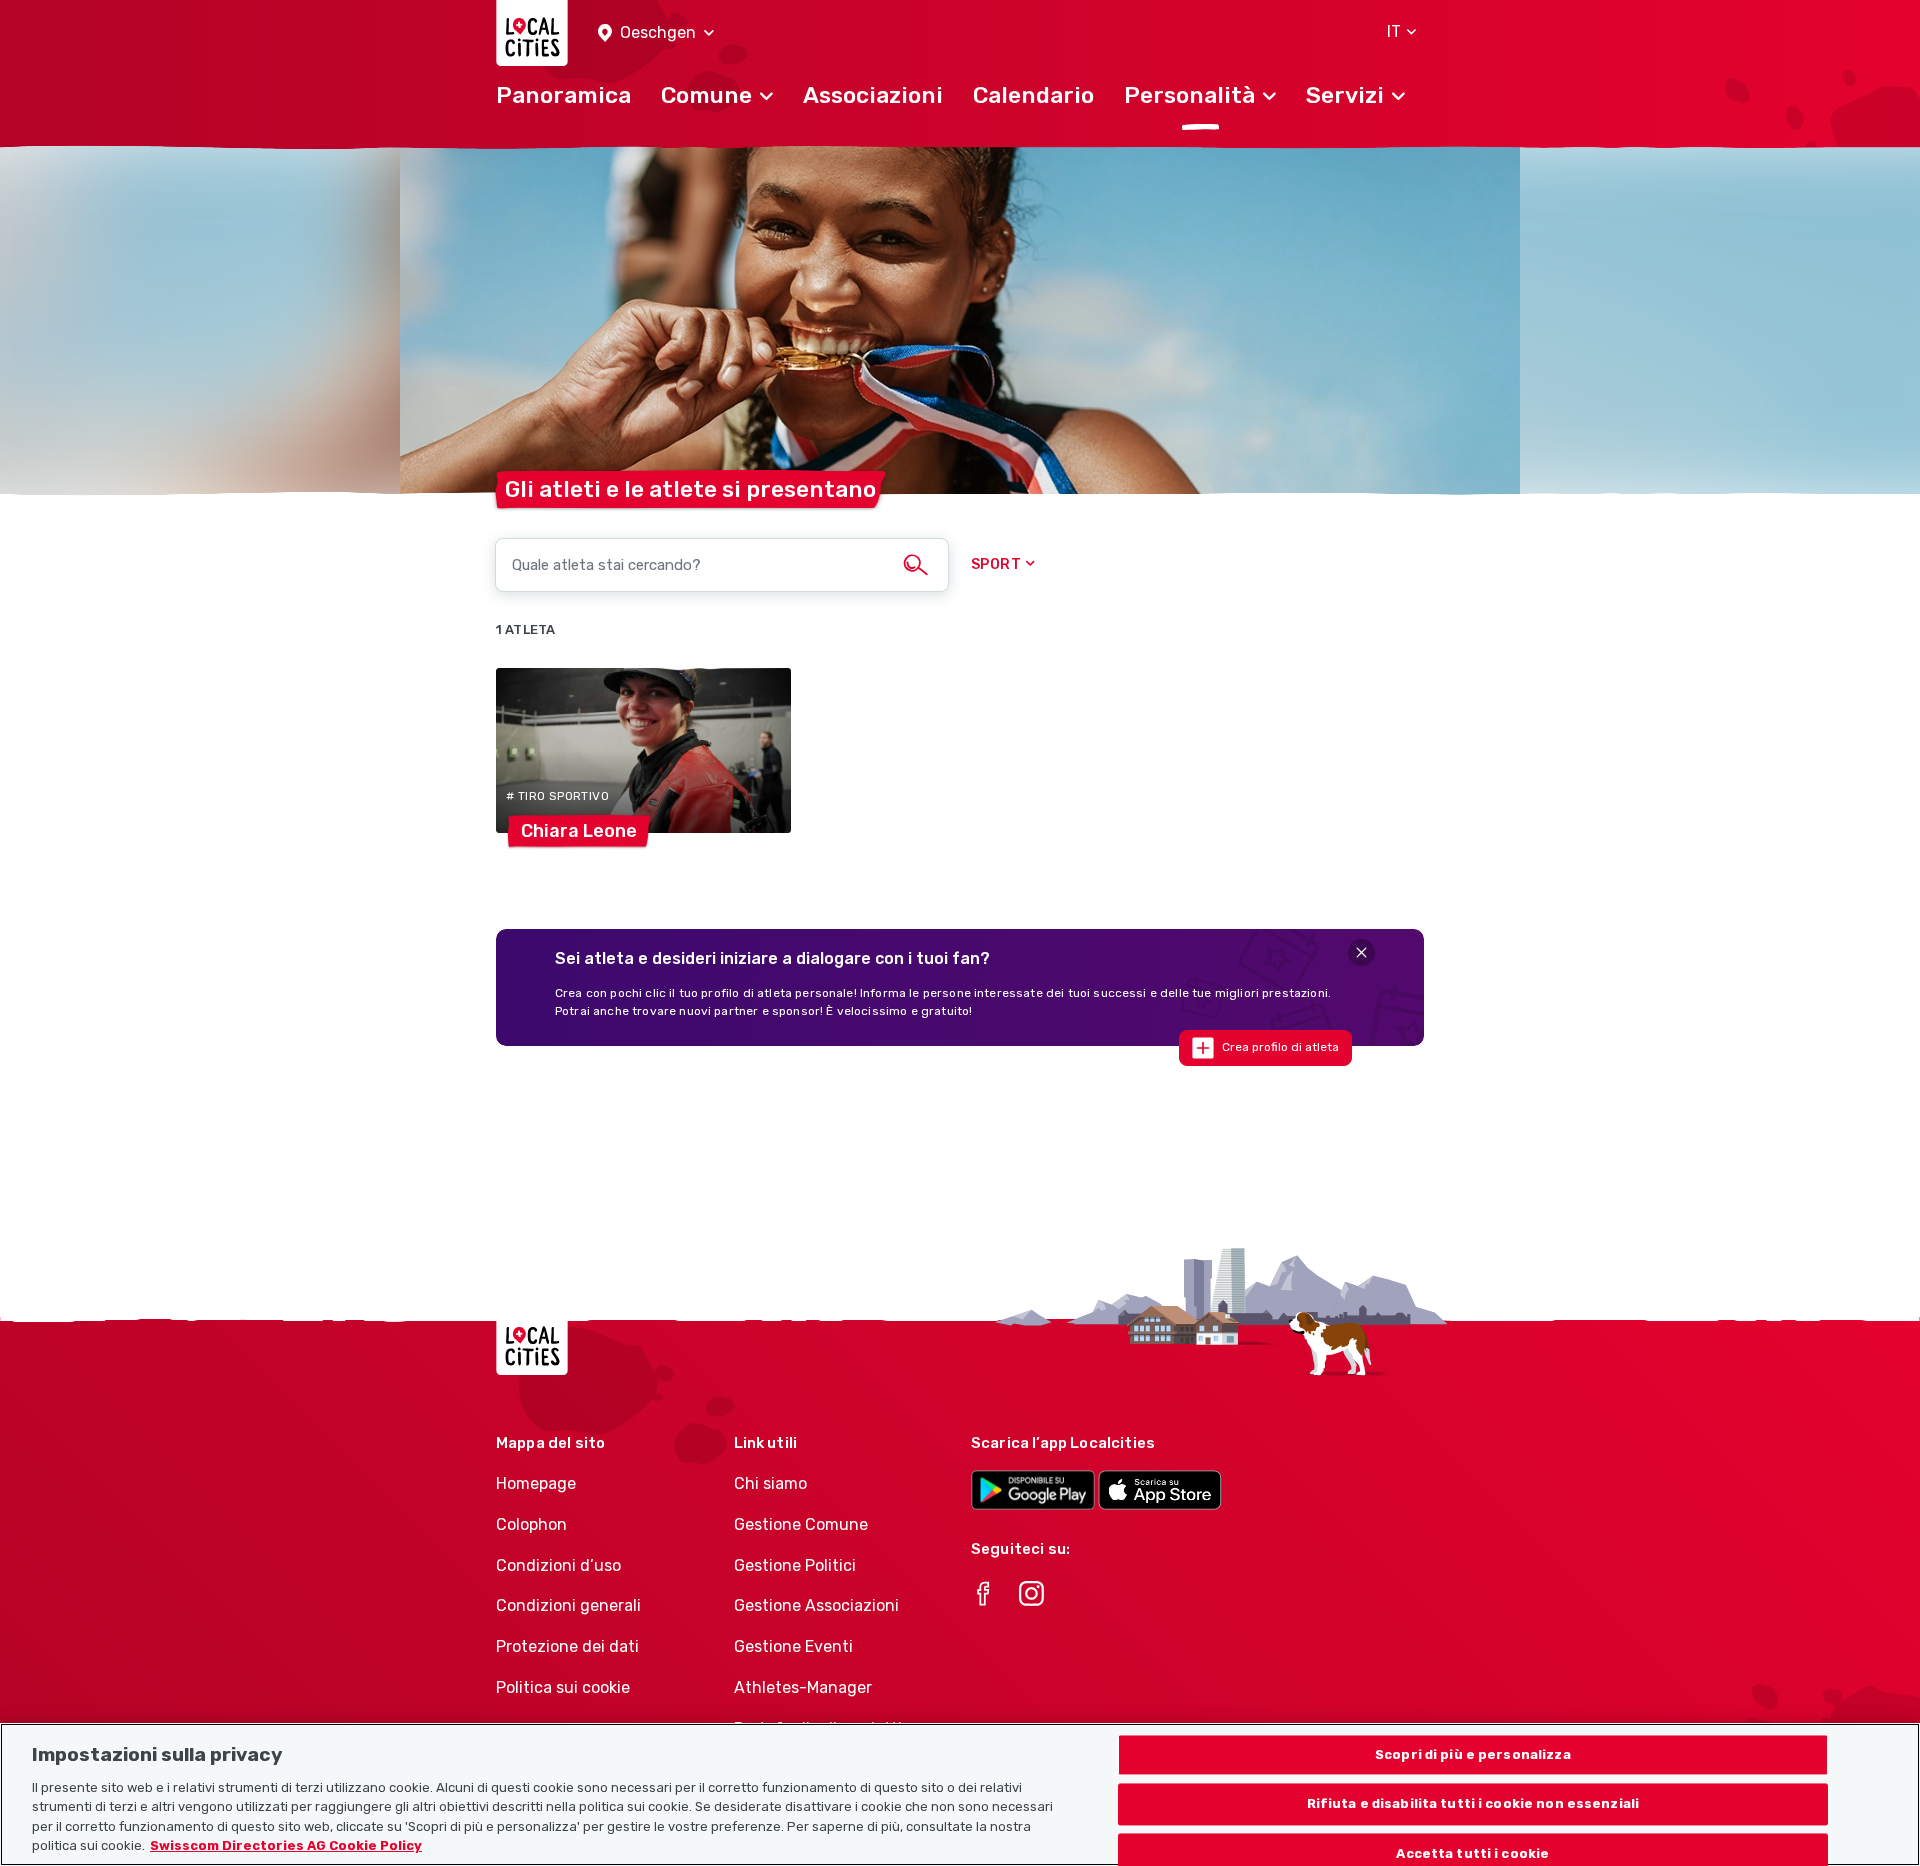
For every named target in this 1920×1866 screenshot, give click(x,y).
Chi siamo (770, 1483)
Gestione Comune (801, 1524)
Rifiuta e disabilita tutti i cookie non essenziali (1473, 1804)
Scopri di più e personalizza (1473, 1754)
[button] (656, 33)
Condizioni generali (568, 1605)
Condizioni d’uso (558, 1565)
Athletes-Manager (803, 1687)
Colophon (531, 1524)
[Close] (1361, 952)
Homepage (536, 1483)
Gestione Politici (795, 1565)
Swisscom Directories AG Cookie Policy (286, 1845)
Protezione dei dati (567, 1646)
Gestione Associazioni (816, 1605)
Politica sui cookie (563, 1687)
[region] (960, 1794)
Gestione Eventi (793, 1646)
